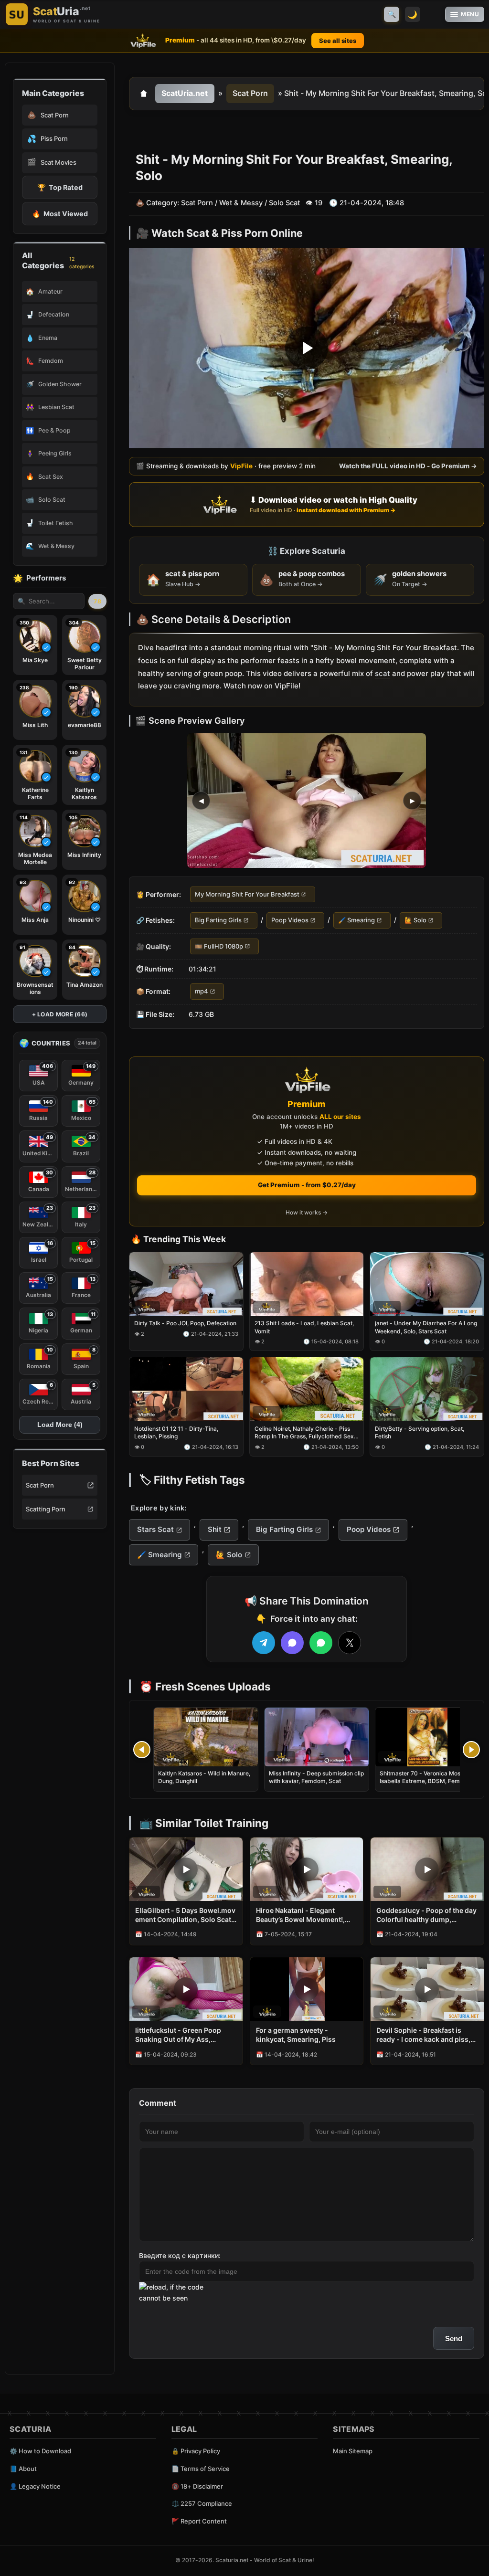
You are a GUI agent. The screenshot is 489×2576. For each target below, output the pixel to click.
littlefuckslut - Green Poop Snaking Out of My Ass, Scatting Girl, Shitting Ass (178, 2035)
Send (454, 2338)
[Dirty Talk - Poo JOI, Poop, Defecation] (186, 1284)
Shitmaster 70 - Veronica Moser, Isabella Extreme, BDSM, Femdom (426, 1777)
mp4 (202, 992)
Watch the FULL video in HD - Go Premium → (408, 466)
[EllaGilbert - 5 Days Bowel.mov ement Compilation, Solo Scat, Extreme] (186, 1869)
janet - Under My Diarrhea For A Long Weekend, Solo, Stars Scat (426, 1327)
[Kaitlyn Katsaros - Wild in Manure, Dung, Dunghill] (206, 1737)
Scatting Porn (46, 1509)
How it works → (307, 1212)
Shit (215, 1529)
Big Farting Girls (218, 920)
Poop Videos (290, 920)
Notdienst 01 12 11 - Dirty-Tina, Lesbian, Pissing (176, 1432)
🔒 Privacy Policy (196, 2451)
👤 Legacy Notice (35, 2486)
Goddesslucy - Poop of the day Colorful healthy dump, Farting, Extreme (426, 1915)
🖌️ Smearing (356, 920)
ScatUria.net (185, 93)
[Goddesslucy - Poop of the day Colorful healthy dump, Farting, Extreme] (427, 1869)
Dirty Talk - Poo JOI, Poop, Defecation (185, 1324)
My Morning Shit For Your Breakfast (247, 894)
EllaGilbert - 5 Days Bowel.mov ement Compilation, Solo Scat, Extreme (185, 1915)
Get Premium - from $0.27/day (307, 1185)
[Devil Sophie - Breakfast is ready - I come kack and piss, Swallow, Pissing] (427, 1989)
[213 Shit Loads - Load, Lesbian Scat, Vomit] (307, 1284)
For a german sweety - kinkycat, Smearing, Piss (296, 2035)
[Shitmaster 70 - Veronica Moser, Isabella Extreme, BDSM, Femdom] (427, 1737)
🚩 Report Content (199, 2521)
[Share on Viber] (292, 1643)
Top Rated (60, 187)
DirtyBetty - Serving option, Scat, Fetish (420, 1432)
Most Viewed (60, 214)
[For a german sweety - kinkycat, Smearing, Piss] (307, 1989)
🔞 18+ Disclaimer (197, 2486)
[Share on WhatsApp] (321, 1643)
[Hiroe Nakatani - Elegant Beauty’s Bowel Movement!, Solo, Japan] (307, 1869)
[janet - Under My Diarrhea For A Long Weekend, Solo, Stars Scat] (427, 1284)
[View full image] (307, 801)
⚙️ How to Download (40, 2451)
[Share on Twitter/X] (350, 1643)
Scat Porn (40, 1485)
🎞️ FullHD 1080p (219, 946)
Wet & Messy (241, 203)
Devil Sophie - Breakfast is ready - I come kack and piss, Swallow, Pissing (423, 2035)
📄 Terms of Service (201, 2469)
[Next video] (471, 1750)
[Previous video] (142, 1750)
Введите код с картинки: (180, 2255)
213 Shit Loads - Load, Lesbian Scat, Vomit (304, 1327)
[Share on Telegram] (264, 1643)
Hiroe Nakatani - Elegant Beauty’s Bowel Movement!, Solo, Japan (300, 1915)
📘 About (23, 2469)
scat (383, 673)
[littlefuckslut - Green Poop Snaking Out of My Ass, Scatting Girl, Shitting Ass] (186, 1989)
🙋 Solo (415, 920)
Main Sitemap (353, 2451)
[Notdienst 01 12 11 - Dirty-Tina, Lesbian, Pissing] (186, 1389)
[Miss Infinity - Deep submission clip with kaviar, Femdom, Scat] (317, 1737)
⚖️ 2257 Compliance (202, 2503)
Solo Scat (284, 203)
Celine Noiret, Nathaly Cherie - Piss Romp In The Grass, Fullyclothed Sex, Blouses (305, 1433)
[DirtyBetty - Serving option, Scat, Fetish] (427, 1389)
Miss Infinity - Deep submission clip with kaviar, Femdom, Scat (316, 1777)
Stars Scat (155, 1529)
